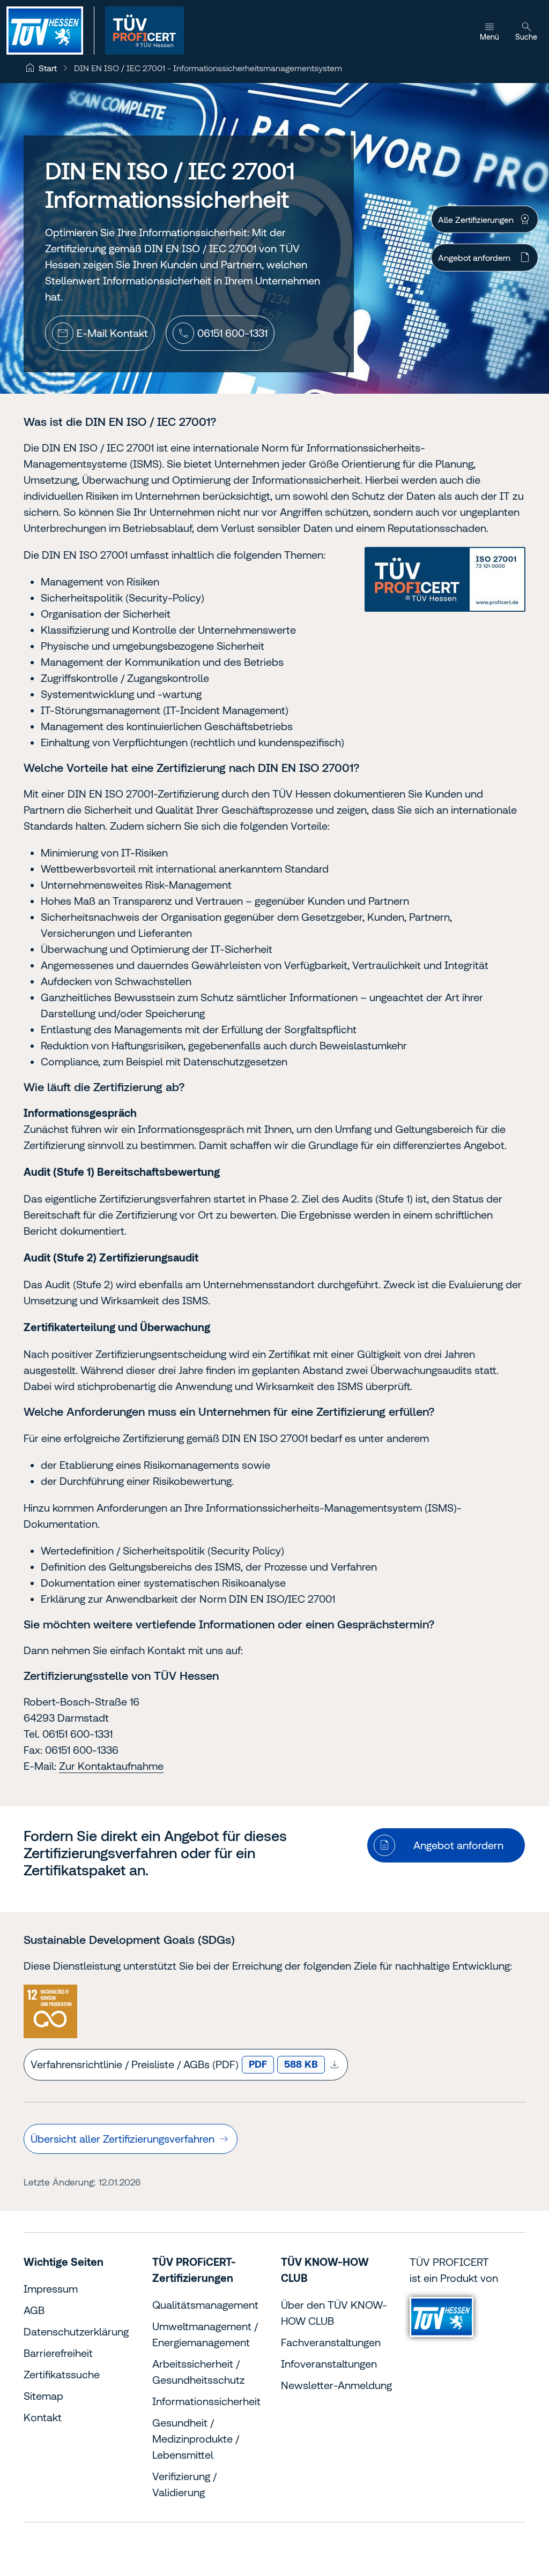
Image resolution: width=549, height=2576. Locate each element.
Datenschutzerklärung (76, 2331)
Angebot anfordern (474, 258)
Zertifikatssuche (62, 2374)
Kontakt (43, 2417)
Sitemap (43, 2396)
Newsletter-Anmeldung (336, 2385)
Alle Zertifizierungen (476, 220)
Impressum (51, 2289)
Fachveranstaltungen (331, 2342)
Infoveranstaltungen (329, 2364)
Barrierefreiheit (58, 2353)
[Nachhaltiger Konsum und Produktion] (50, 2011)
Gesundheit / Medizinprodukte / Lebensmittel (196, 2439)
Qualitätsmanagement (205, 2305)
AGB (34, 2310)
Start (48, 68)
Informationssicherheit (206, 2401)
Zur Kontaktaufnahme (111, 1766)
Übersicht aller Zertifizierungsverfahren (123, 2139)
